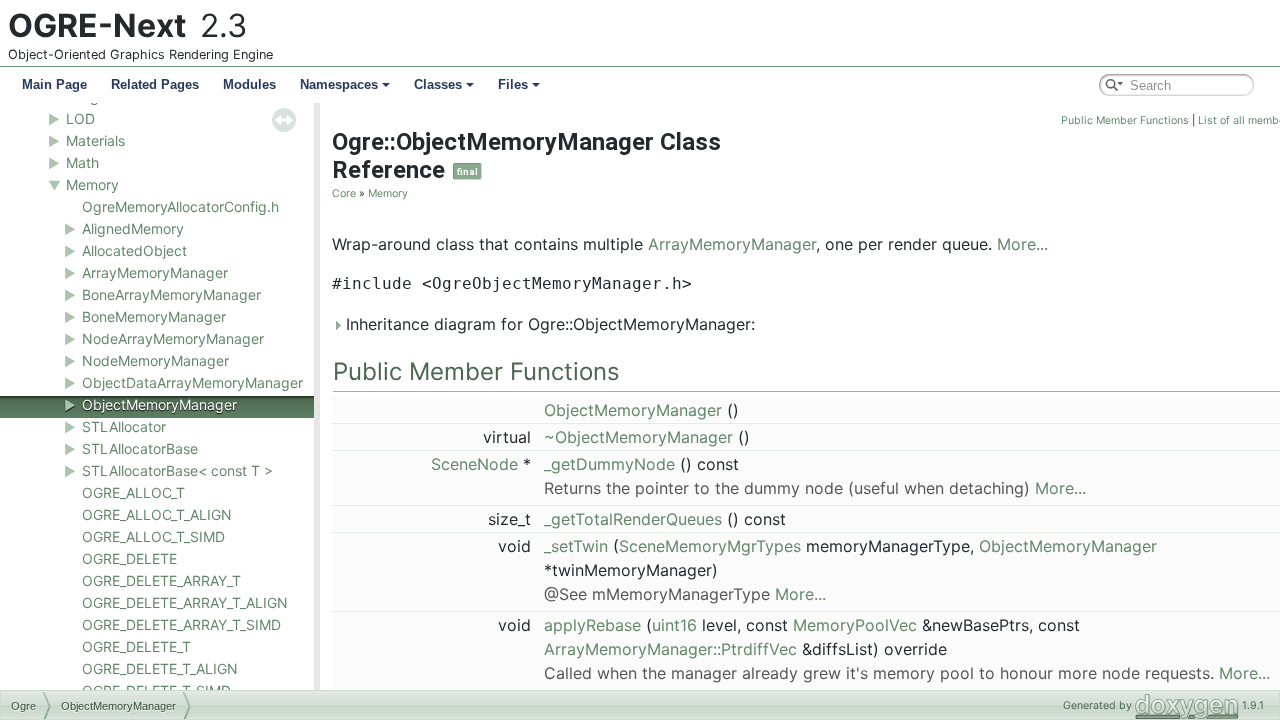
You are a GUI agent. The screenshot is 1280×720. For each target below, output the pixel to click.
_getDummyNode (609, 464)
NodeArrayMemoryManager (173, 338)
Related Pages (155, 84)
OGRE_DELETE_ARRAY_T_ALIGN (185, 602)
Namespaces (339, 84)
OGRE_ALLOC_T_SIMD (153, 536)
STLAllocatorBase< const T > (177, 470)
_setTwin (576, 546)
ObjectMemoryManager (159, 404)
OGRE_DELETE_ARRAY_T (161, 580)
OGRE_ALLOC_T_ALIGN (157, 514)
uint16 (674, 625)
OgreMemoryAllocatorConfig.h (180, 206)
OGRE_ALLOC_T (133, 492)
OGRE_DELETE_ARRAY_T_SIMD (181, 624)
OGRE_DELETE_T (136, 646)
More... (1022, 244)
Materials (95, 140)
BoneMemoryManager (154, 316)
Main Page (54, 84)
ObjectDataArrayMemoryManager (192, 382)
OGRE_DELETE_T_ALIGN (160, 668)
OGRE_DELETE (129, 558)
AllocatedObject (134, 250)
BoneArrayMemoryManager (171, 294)
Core (344, 193)
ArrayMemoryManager (155, 272)
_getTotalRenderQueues (633, 519)
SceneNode (474, 464)
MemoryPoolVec (855, 625)
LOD (80, 118)
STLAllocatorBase (140, 448)
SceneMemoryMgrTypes (710, 546)
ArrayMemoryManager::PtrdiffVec (670, 649)
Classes (438, 84)
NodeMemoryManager (155, 360)
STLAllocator (124, 426)
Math (82, 162)
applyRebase (592, 625)
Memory (92, 184)
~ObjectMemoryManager (638, 437)
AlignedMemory (133, 228)
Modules (249, 84)
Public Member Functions (1125, 120)
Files (513, 84)
